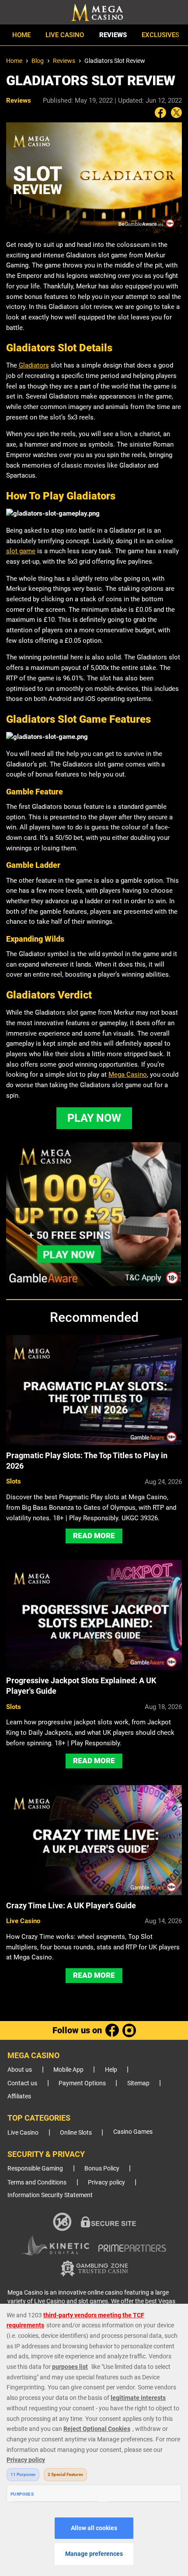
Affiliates (19, 2096)
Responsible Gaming (35, 2169)
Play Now (94, 1118)
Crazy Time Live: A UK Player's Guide (71, 1905)
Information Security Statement (50, 2195)
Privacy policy (106, 2182)
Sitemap (138, 2083)
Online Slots (76, 2133)
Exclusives (160, 35)
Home (21, 35)
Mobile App (68, 2070)
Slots (14, 1481)
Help (111, 2070)
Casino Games (133, 2132)
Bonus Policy (102, 2169)
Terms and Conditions (37, 2182)
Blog (38, 61)
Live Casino (65, 35)
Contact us (22, 2083)
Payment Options (82, 2083)
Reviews (113, 35)
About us (20, 2070)
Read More (94, 1536)
